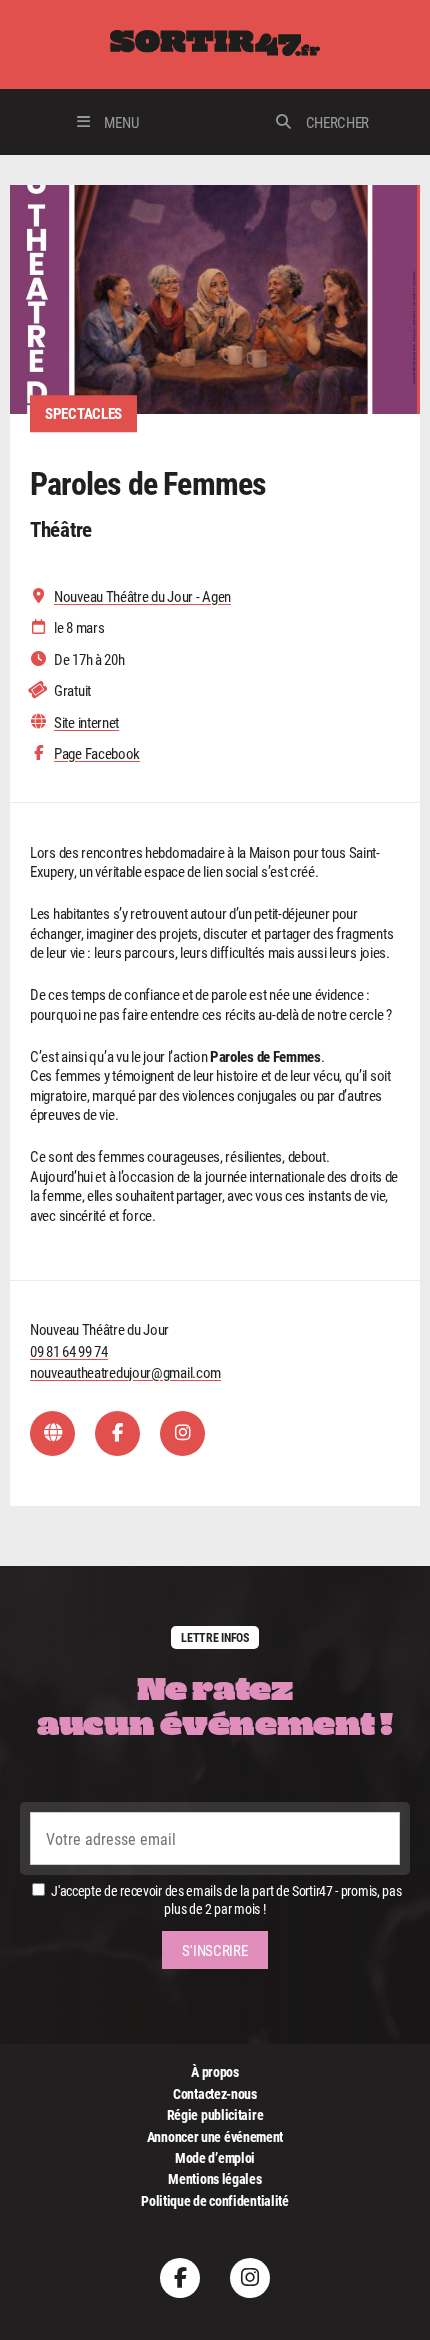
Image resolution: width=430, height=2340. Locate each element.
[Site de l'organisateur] (52, 1433)
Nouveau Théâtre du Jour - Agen (142, 596)
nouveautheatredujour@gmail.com (125, 1372)
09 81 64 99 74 (69, 1351)
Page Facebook (97, 753)
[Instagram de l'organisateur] (182, 1433)
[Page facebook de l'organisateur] (117, 1433)
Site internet (86, 722)
